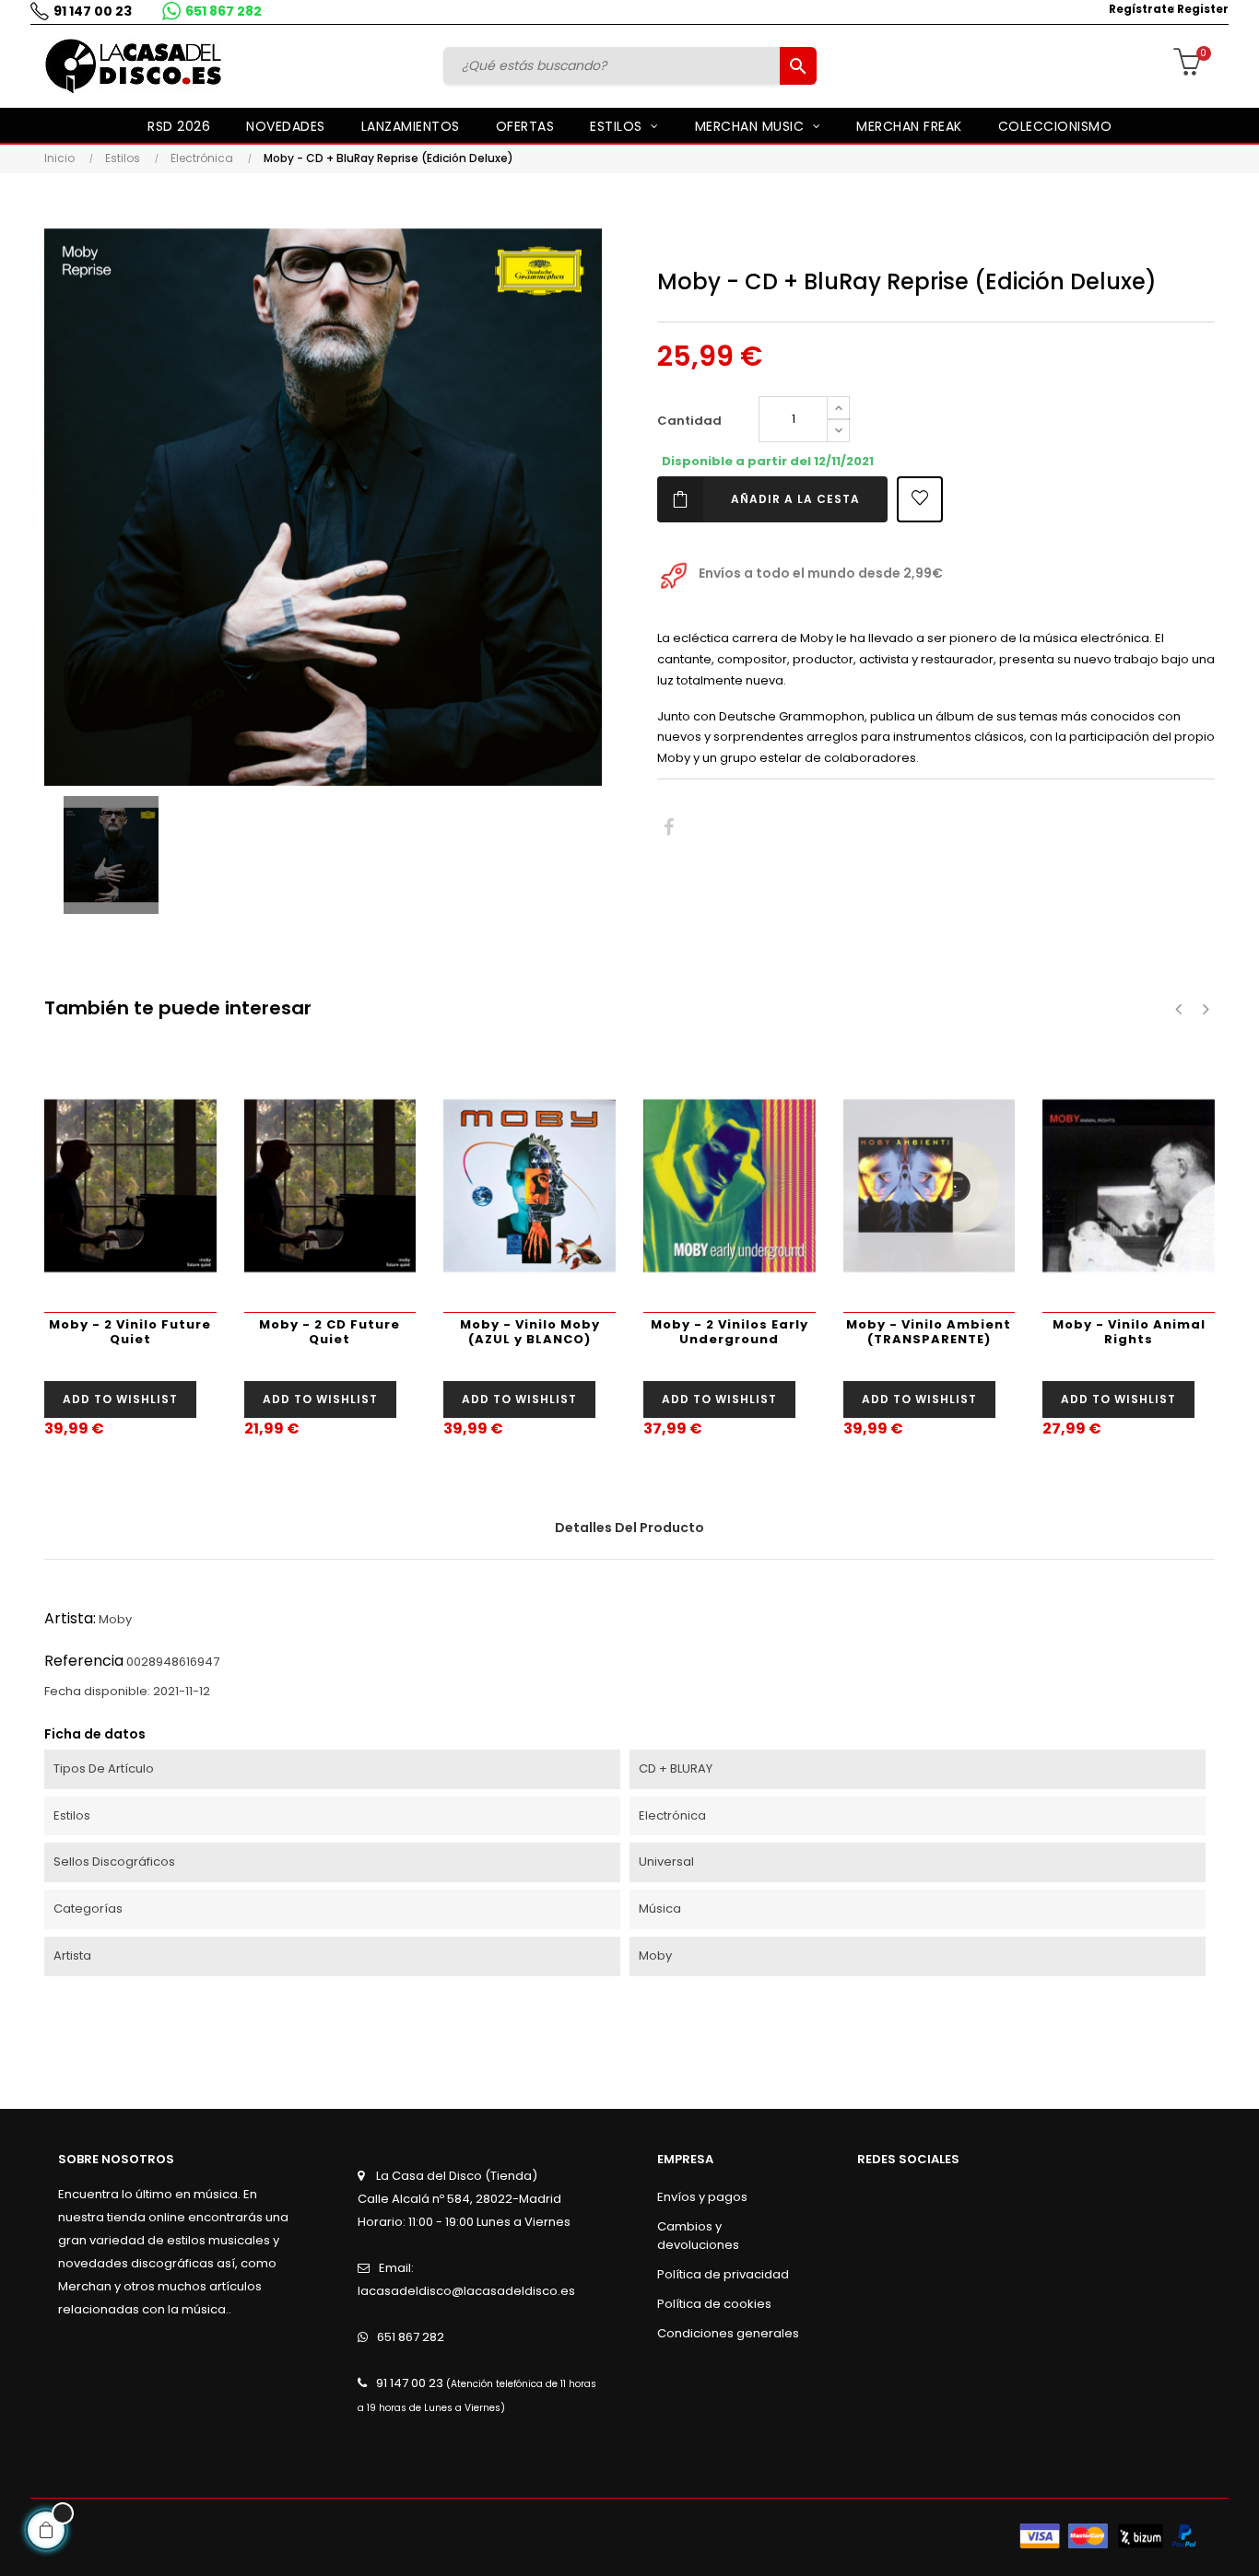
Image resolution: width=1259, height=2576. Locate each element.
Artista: (70, 1618)
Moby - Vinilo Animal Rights (1129, 1332)
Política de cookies (714, 2304)
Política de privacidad (723, 2274)
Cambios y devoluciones (698, 2236)
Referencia (84, 1661)
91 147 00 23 (93, 11)
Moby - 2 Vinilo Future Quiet (130, 1332)
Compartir (669, 828)
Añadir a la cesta (795, 499)
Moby (115, 1619)
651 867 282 (224, 11)
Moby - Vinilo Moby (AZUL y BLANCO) (530, 1332)
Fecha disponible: (97, 1691)
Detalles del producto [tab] (629, 1528)
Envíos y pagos (702, 2197)
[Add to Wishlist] (920, 499)
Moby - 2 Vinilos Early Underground (730, 1332)
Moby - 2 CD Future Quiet (329, 1332)
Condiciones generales (728, 2333)
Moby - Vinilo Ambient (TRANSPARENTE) (929, 1332)
